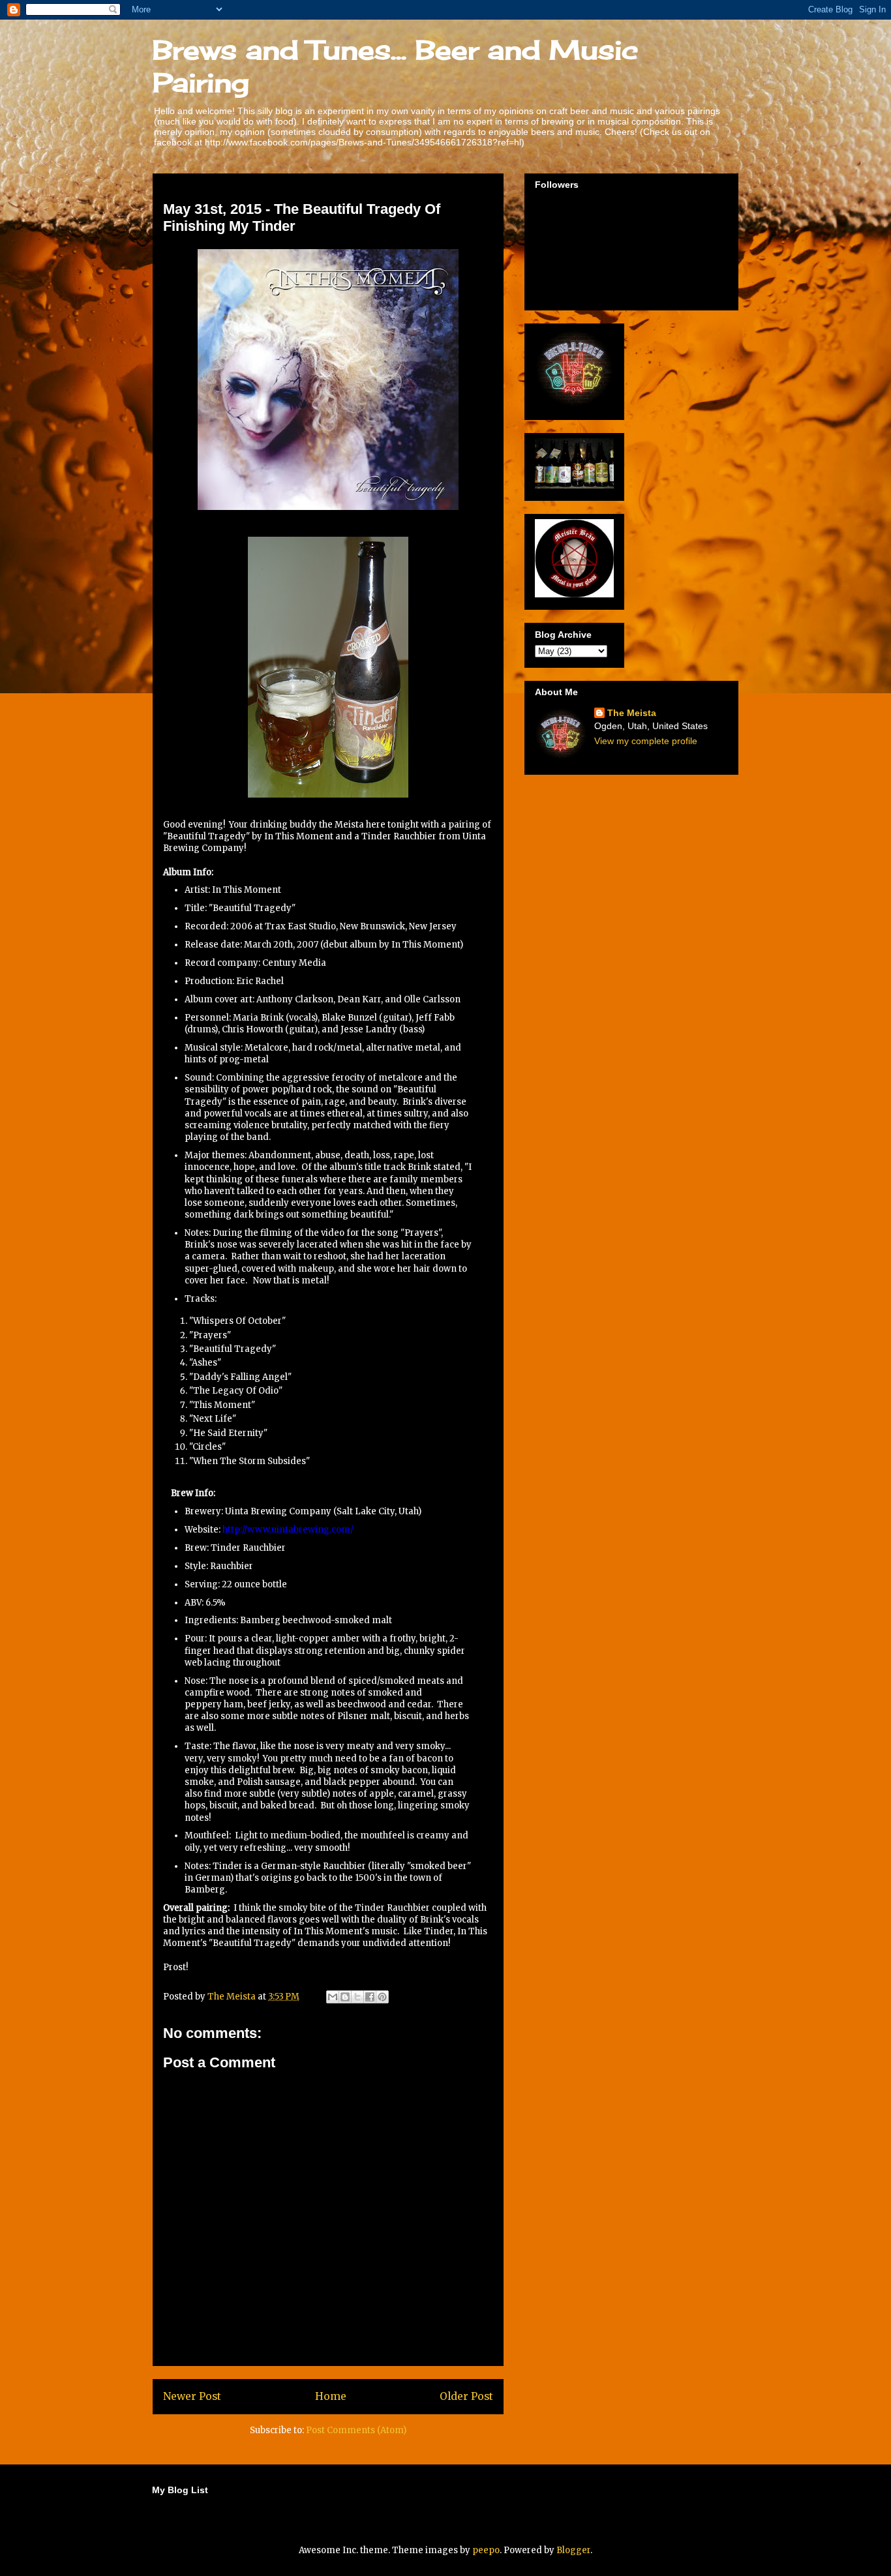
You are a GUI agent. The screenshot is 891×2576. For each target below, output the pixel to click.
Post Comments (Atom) (356, 2430)
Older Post (466, 2396)
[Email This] (333, 1997)
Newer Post (192, 2396)
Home (331, 2396)
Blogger (573, 2550)
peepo (486, 2550)
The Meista (632, 713)
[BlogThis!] (345, 1997)
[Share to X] (357, 1997)
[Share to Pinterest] (382, 1997)
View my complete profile (646, 741)
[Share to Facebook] (370, 1997)
